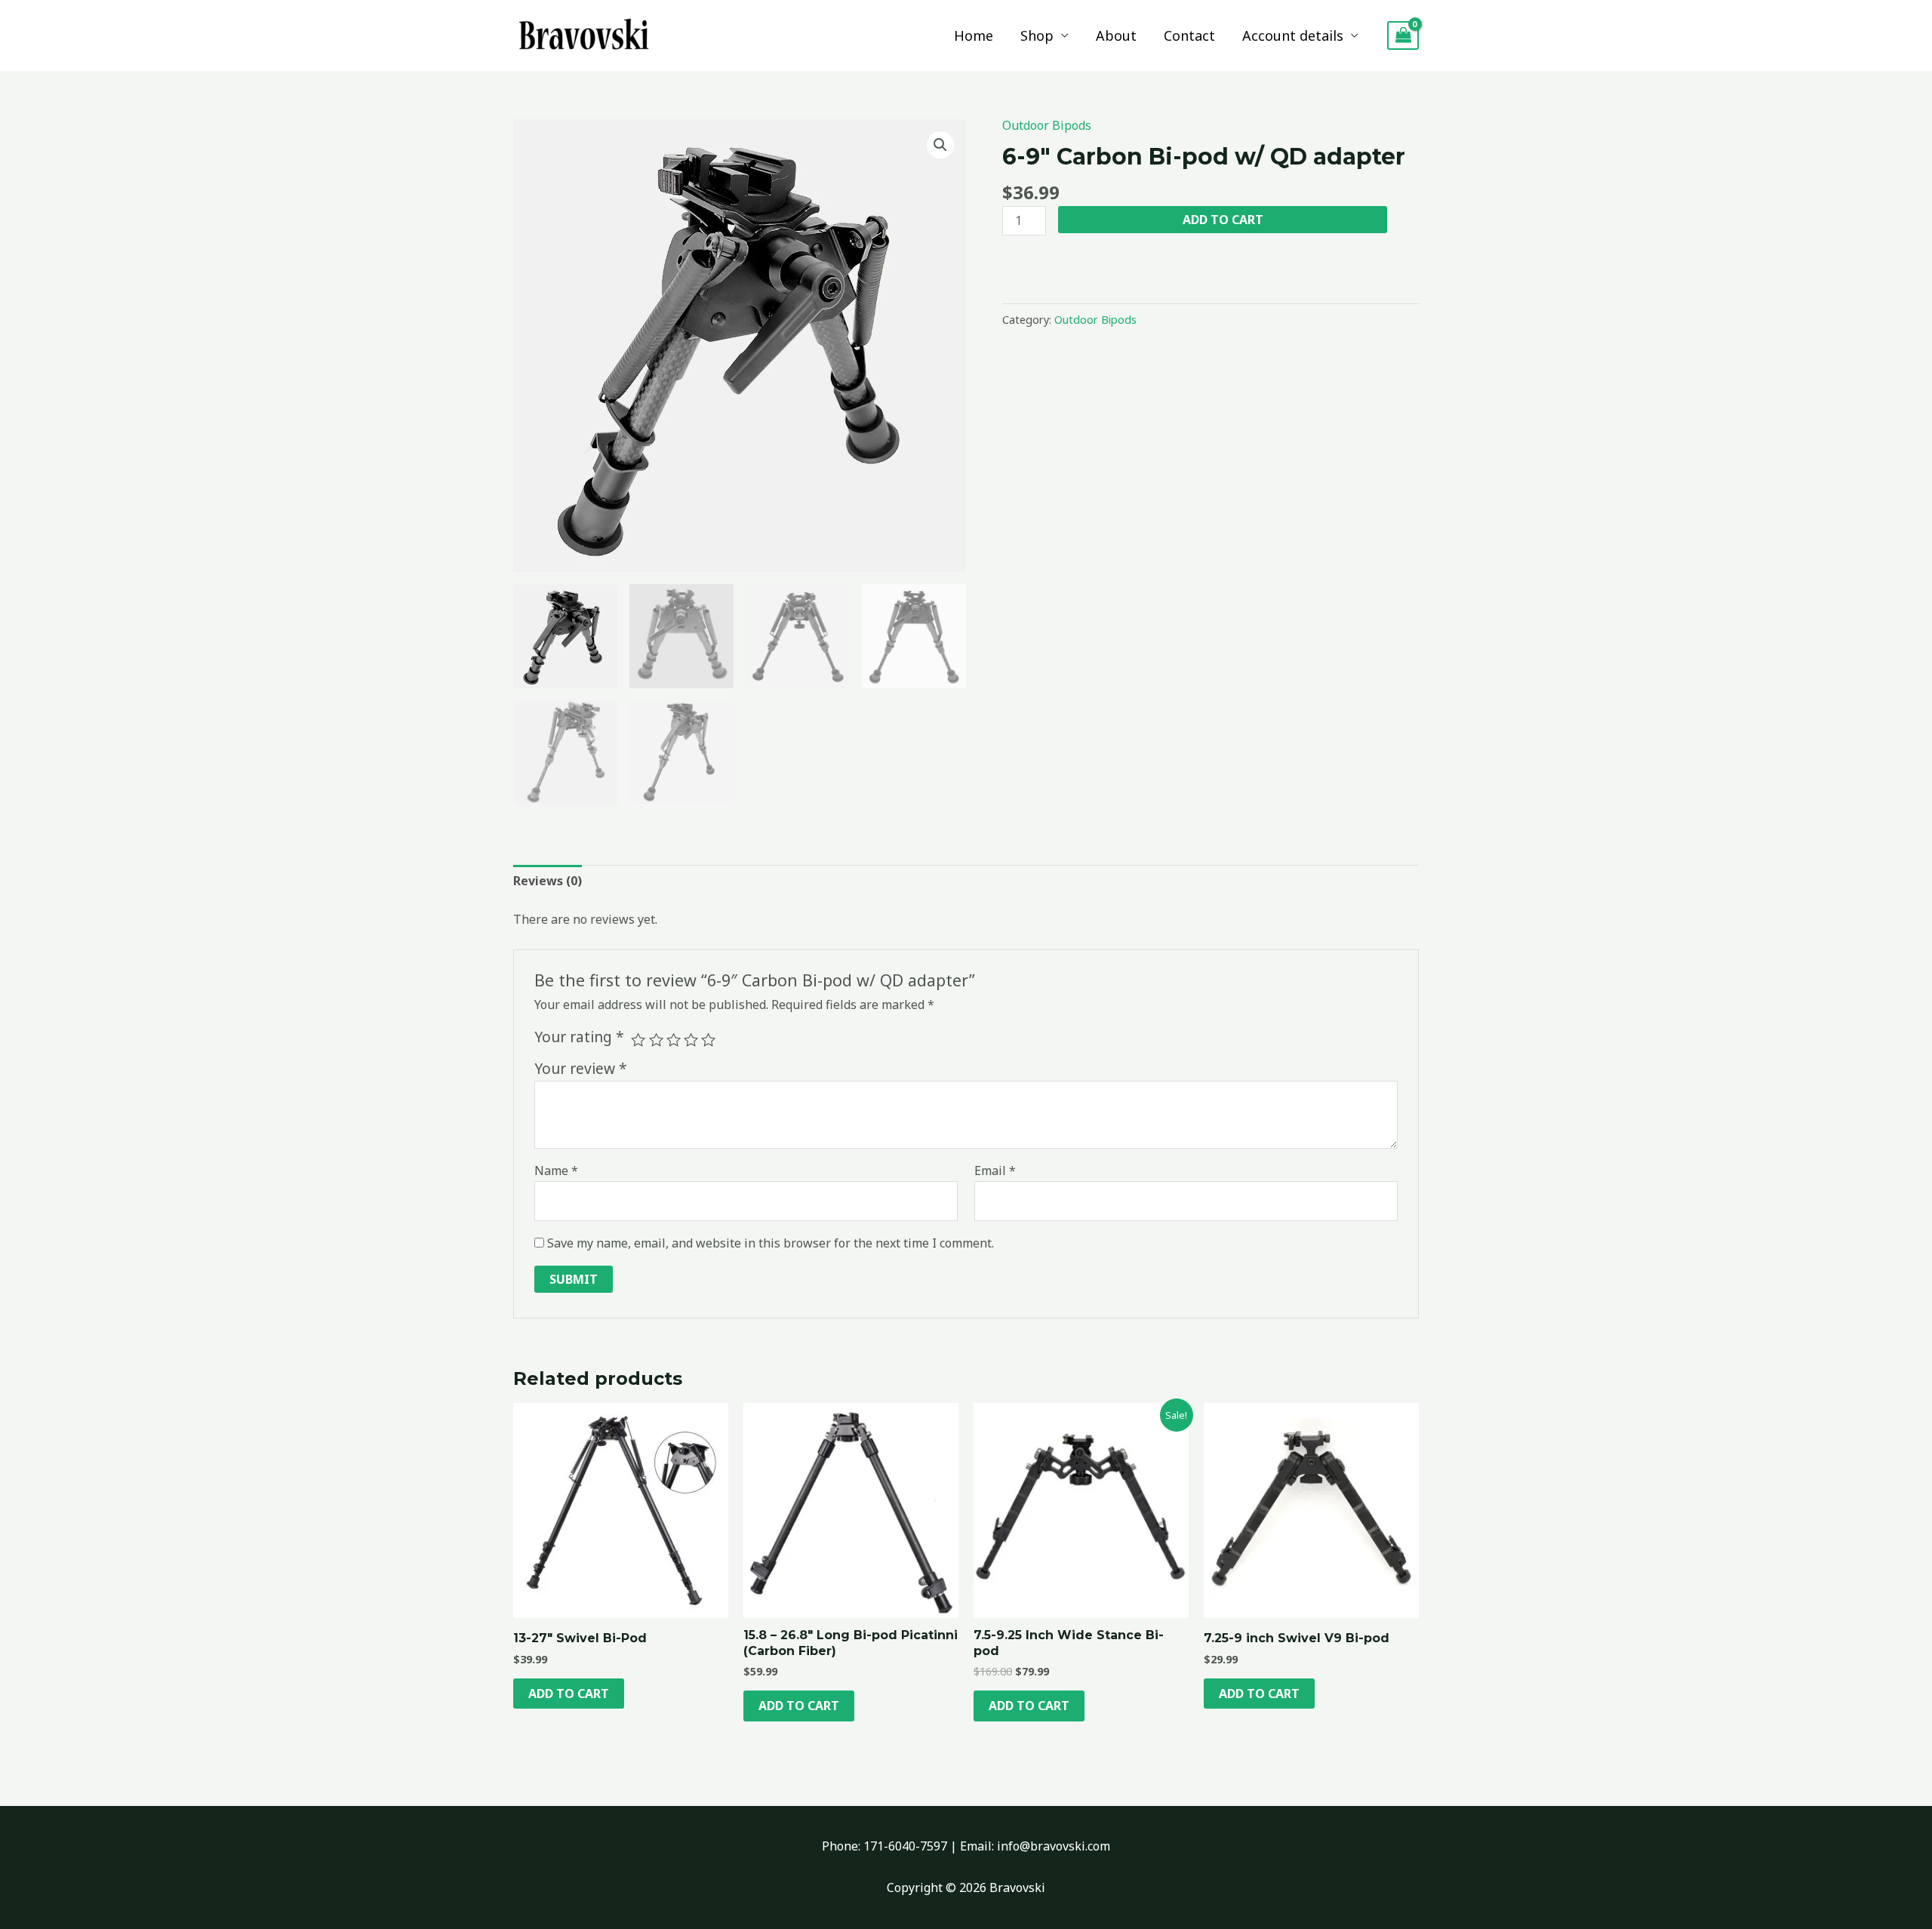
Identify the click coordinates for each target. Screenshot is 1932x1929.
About (1116, 35)
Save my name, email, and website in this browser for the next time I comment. (771, 1243)
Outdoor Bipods (1047, 125)
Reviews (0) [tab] (548, 881)
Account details (1293, 35)
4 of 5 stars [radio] (691, 1040)
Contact (1189, 35)
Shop (1037, 35)
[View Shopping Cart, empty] (1403, 36)
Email (995, 1171)
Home (974, 35)
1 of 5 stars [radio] (638, 1040)
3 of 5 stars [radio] (674, 1040)
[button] (940, 145)
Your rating (579, 1037)
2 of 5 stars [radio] (656, 1040)
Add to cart (1223, 220)
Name (556, 1171)
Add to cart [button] (569, 1694)
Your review (581, 1068)
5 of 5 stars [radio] (708, 1040)
